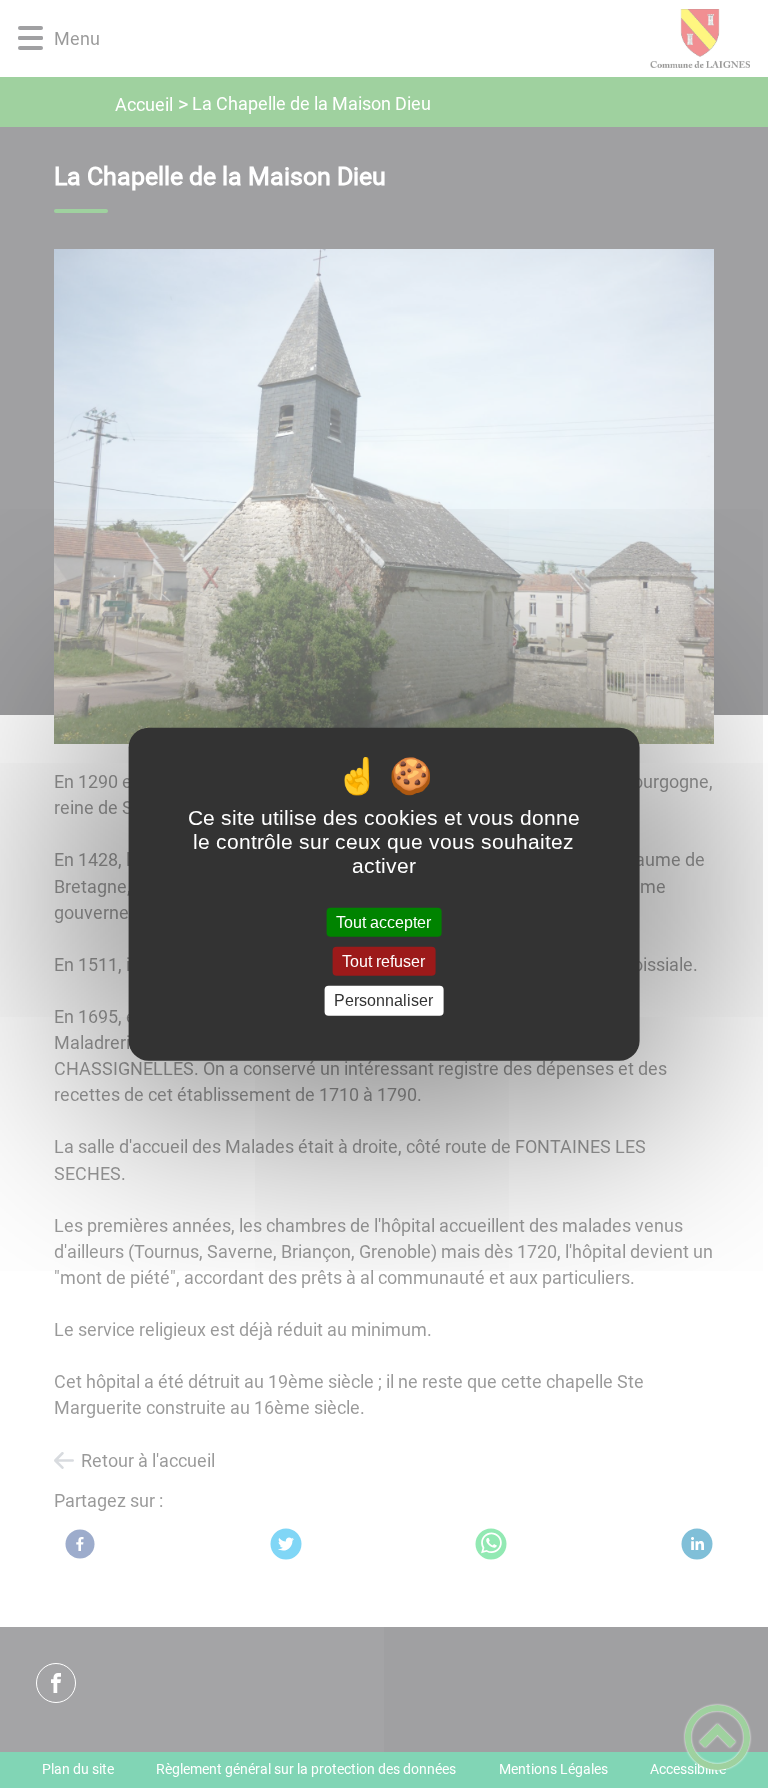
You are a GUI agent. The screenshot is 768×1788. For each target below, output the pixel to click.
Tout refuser (383, 961)
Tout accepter (383, 922)
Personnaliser (383, 1000)
